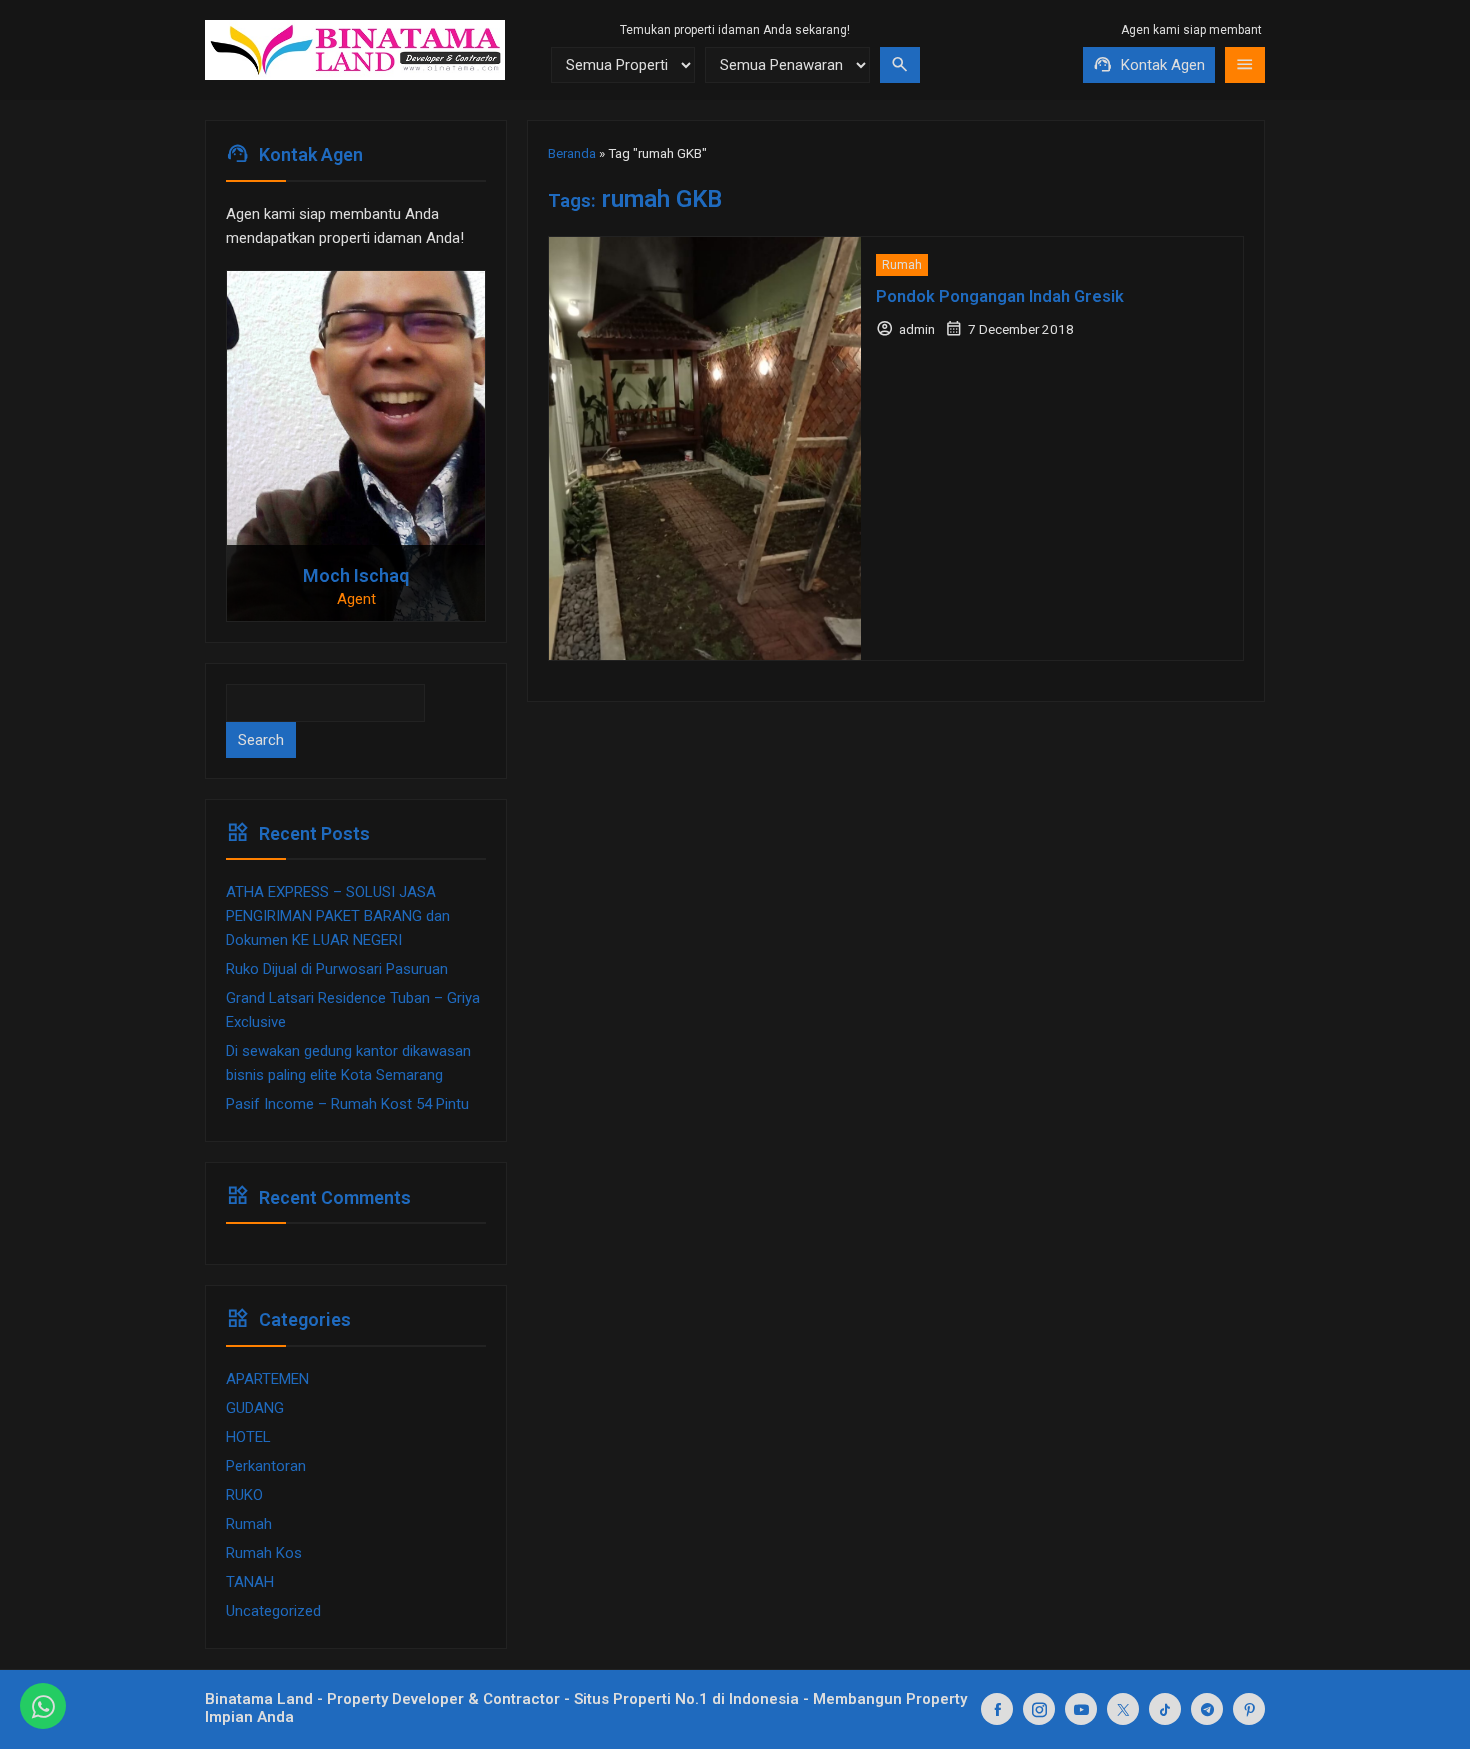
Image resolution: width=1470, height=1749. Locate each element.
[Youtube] (1081, 1709)
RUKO (244, 1495)
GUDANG (255, 1408)
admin (917, 329)
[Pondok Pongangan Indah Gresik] (705, 448)
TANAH (250, 1582)
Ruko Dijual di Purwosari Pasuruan (337, 969)
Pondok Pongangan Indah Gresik (1000, 296)
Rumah (902, 265)
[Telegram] (1207, 1709)
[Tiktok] (1165, 1709)
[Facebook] (997, 1709)
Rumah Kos (264, 1553)
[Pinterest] (1249, 1709)
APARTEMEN (267, 1379)
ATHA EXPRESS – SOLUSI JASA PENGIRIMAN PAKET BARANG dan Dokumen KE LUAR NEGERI (338, 916)
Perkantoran (266, 1466)
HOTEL (248, 1437)
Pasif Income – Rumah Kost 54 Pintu (347, 1104)
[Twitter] (1123, 1709)
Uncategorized (273, 1611)
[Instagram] (1039, 1709)
